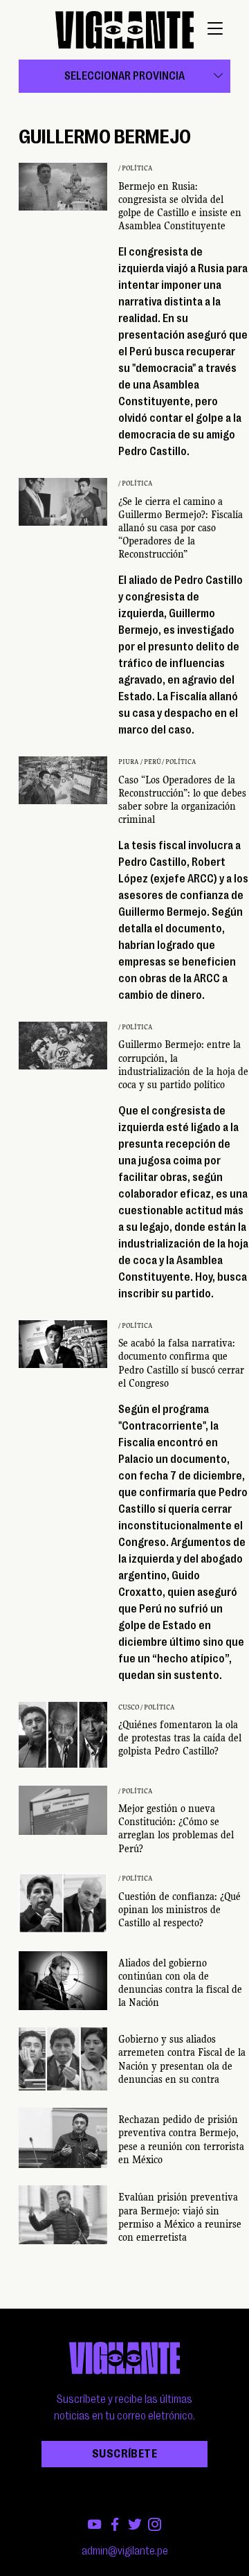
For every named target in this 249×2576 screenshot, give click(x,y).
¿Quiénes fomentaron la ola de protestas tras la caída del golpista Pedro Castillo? (180, 1738)
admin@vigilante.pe (125, 2551)
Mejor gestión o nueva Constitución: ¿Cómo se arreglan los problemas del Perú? (176, 1829)
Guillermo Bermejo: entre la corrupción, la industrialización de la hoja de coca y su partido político (183, 1065)
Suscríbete (124, 2454)
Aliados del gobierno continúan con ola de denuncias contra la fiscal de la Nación (180, 1983)
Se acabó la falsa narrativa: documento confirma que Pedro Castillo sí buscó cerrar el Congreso (181, 1363)
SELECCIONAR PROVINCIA (124, 76)
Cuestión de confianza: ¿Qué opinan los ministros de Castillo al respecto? (179, 1910)
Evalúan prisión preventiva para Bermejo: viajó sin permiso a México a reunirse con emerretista (180, 2217)
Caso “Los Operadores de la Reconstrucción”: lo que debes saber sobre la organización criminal (182, 800)
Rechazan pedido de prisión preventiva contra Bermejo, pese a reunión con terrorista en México (181, 2140)
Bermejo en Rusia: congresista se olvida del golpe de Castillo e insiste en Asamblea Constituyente (180, 206)
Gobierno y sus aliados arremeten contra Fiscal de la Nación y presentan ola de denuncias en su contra (182, 2059)
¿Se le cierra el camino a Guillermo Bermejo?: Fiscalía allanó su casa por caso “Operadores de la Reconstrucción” (181, 528)
